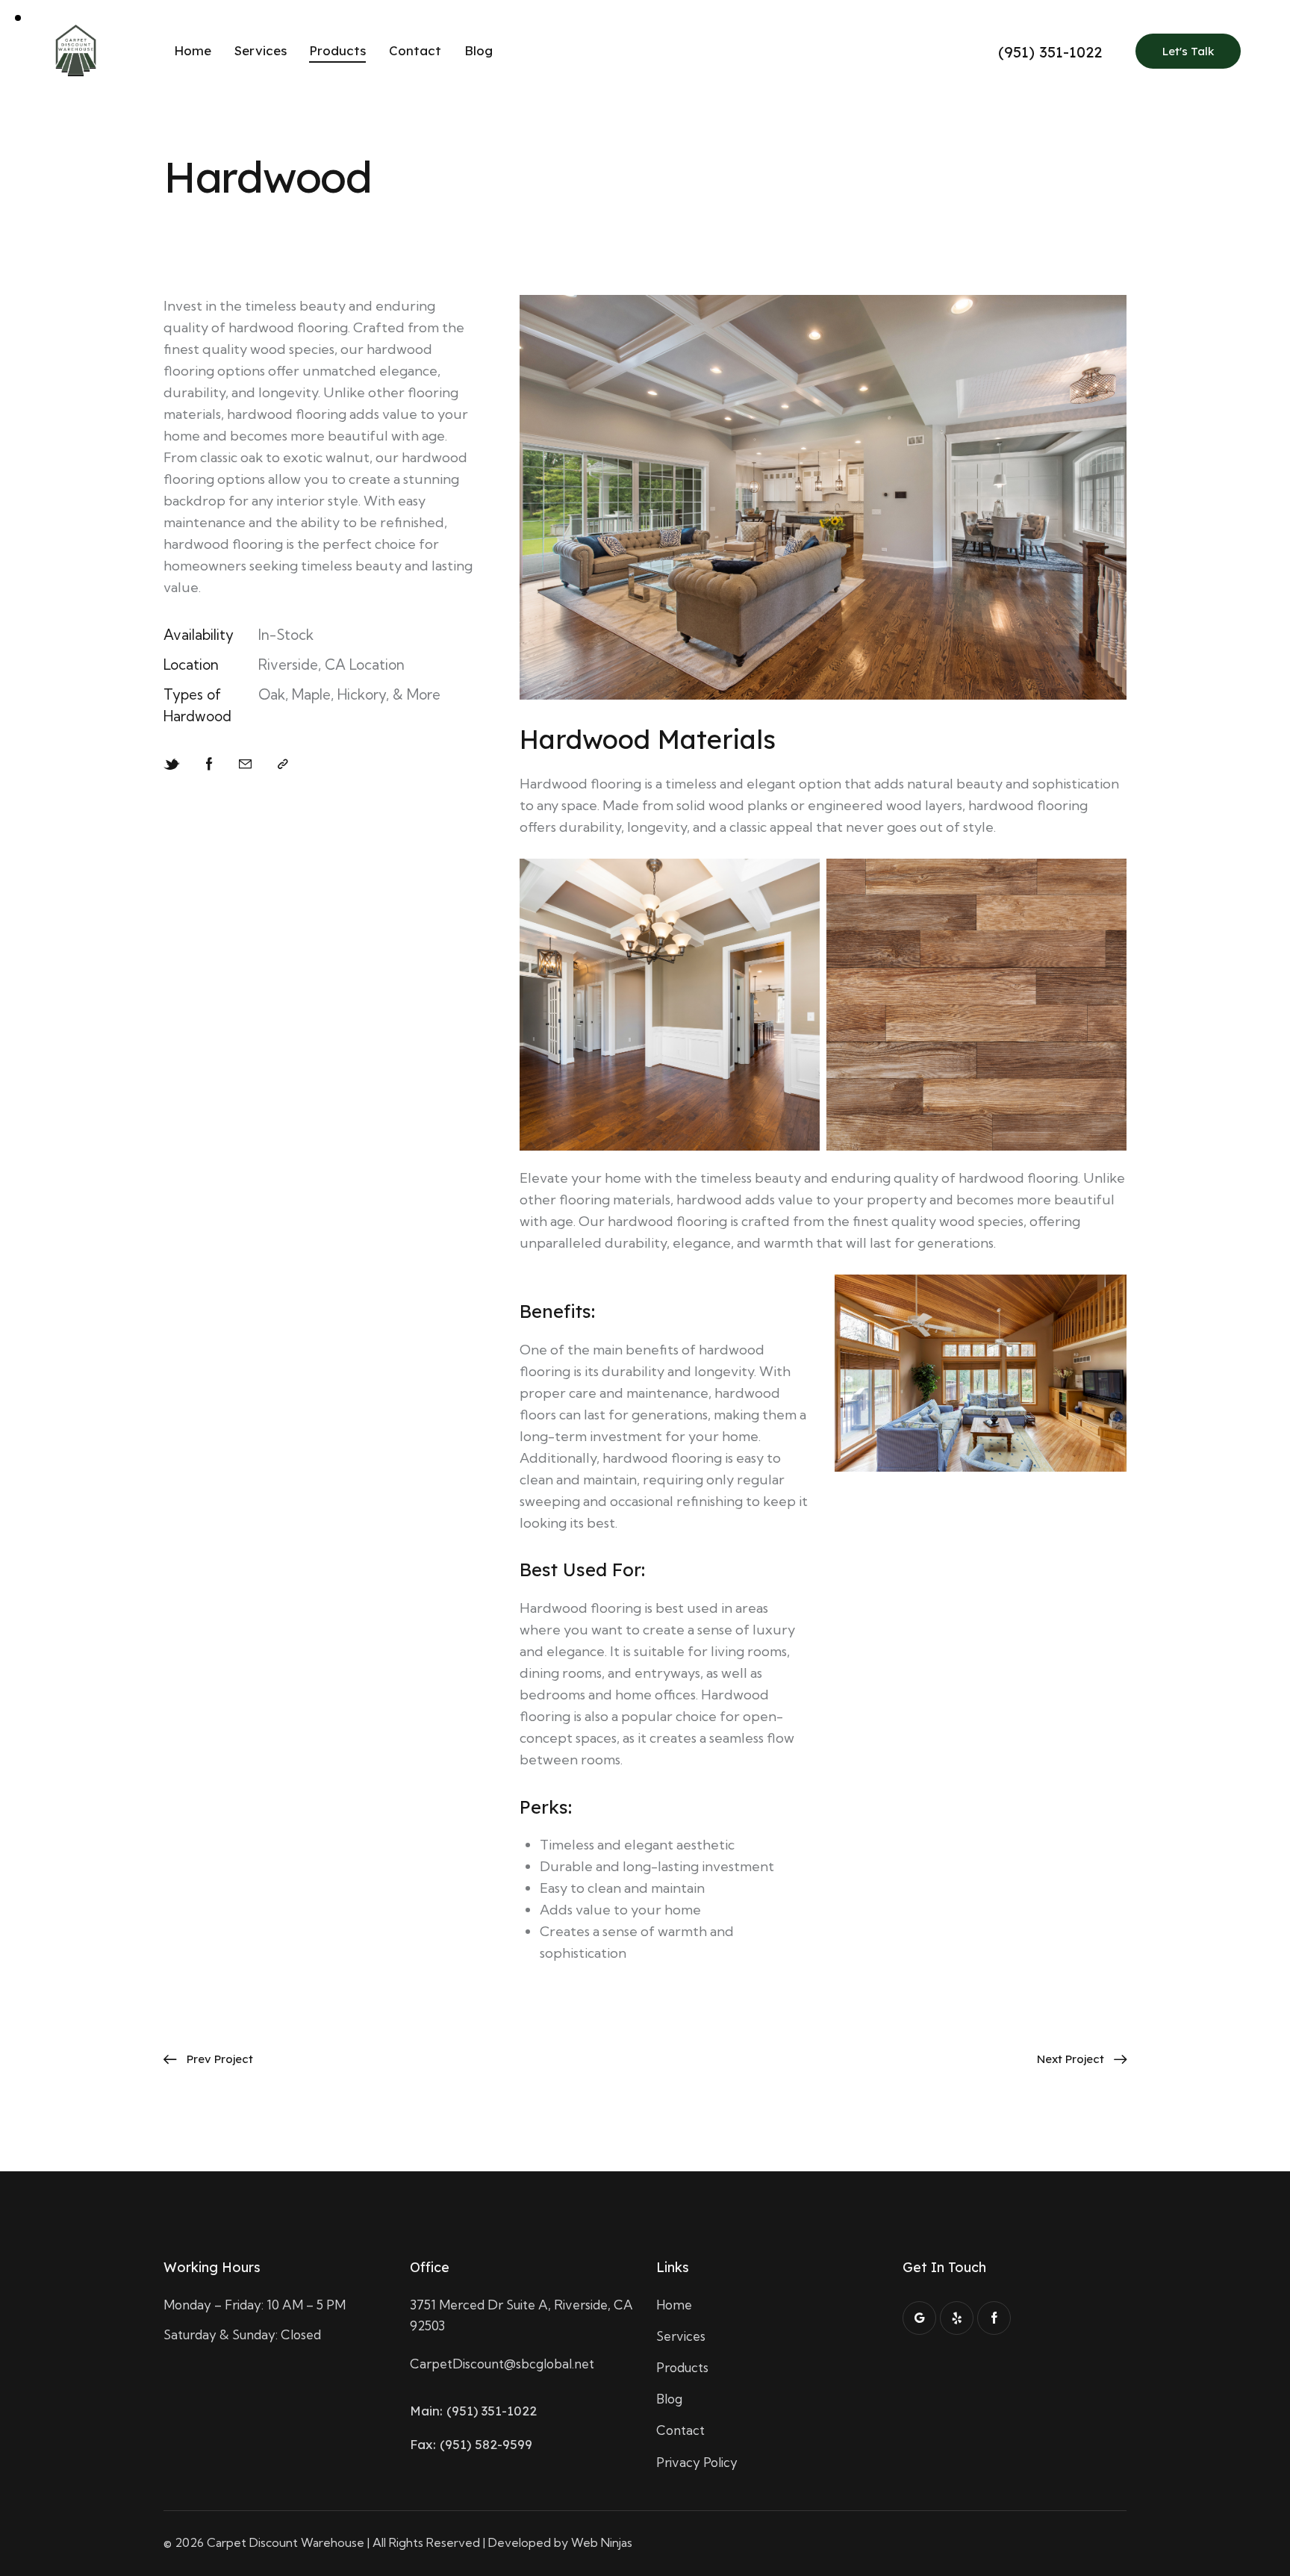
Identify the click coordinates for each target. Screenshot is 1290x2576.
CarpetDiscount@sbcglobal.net (502, 2364)
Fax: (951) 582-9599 (471, 2444)
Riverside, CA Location (331, 665)
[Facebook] (209, 764)
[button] (283, 764)
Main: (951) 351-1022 (473, 2411)
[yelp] (957, 2318)
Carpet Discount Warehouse (286, 2542)
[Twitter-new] (172, 764)
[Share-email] (245, 764)
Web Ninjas (602, 2542)
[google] (919, 2318)
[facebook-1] (994, 2318)
